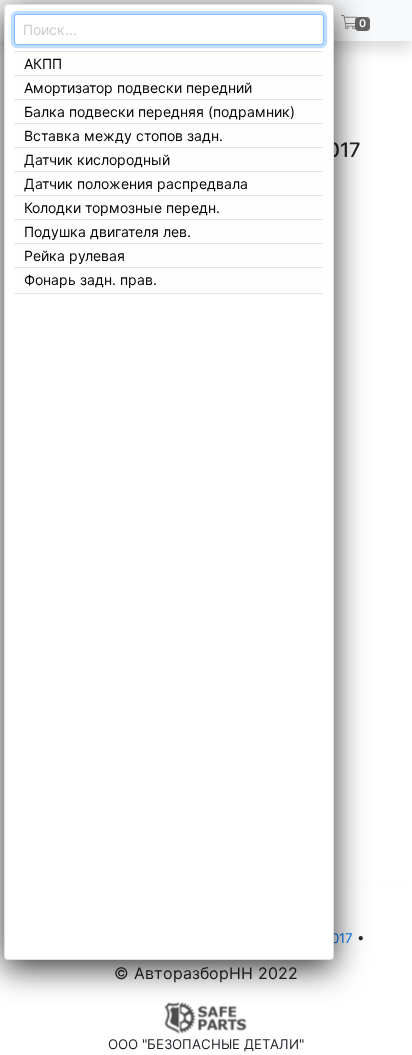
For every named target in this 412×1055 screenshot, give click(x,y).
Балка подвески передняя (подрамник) (159, 111)
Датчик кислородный (97, 159)
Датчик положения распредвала (136, 183)
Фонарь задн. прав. (90, 279)
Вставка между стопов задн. (123, 135)
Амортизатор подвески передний (138, 87)
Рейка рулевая (74, 255)
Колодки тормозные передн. (122, 207)
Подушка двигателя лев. (107, 231)
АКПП (43, 63)
